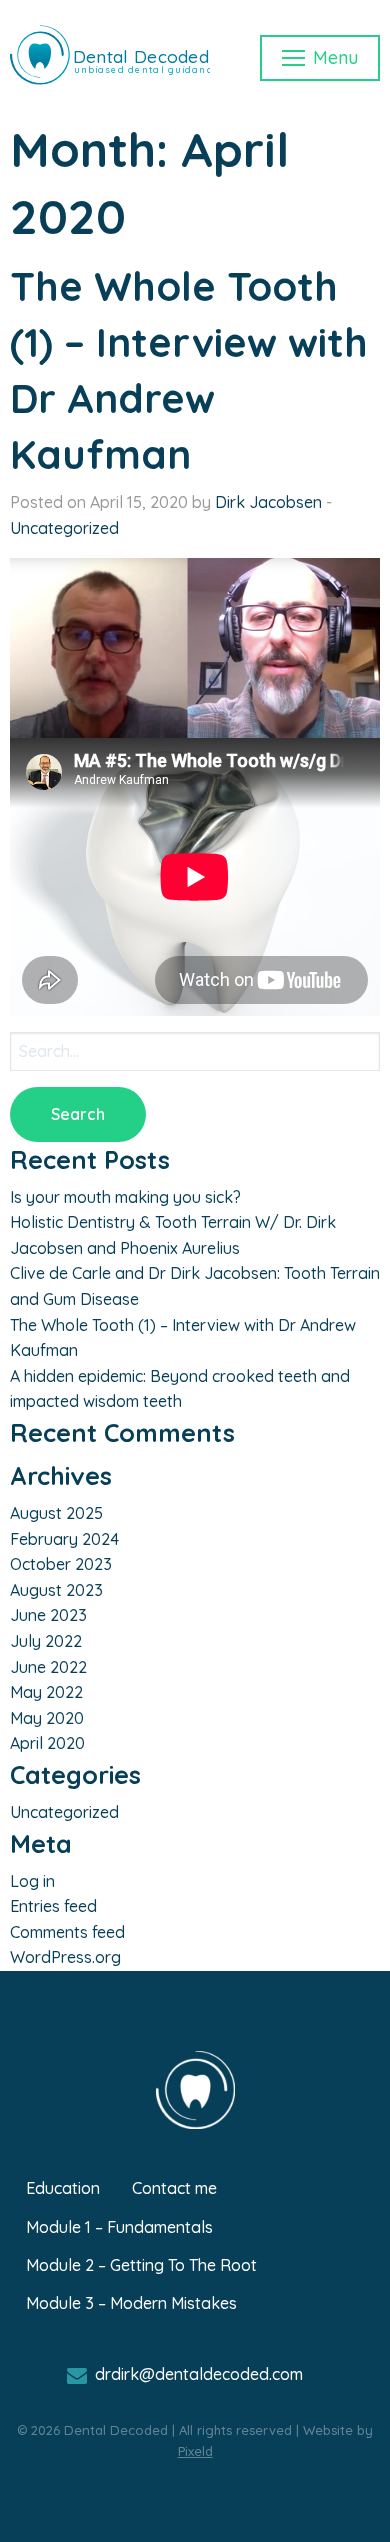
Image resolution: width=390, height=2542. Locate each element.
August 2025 (56, 1513)
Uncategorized (64, 528)
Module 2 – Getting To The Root (141, 2265)
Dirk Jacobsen (268, 502)
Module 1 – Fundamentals (119, 2227)
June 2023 (48, 1615)
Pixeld (195, 2451)
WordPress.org (65, 1957)
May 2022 (46, 1692)
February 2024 (64, 1539)
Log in (32, 1881)
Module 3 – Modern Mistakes (131, 2303)
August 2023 (56, 1590)
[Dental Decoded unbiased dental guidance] (110, 88)
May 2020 (47, 1718)
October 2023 (61, 1564)
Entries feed (53, 1906)
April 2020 (47, 1743)
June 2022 (48, 1667)
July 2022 (46, 1641)
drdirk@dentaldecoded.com (199, 2374)
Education (63, 2188)
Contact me (174, 2188)
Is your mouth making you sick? (125, 1197)
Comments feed (67, 1932)
